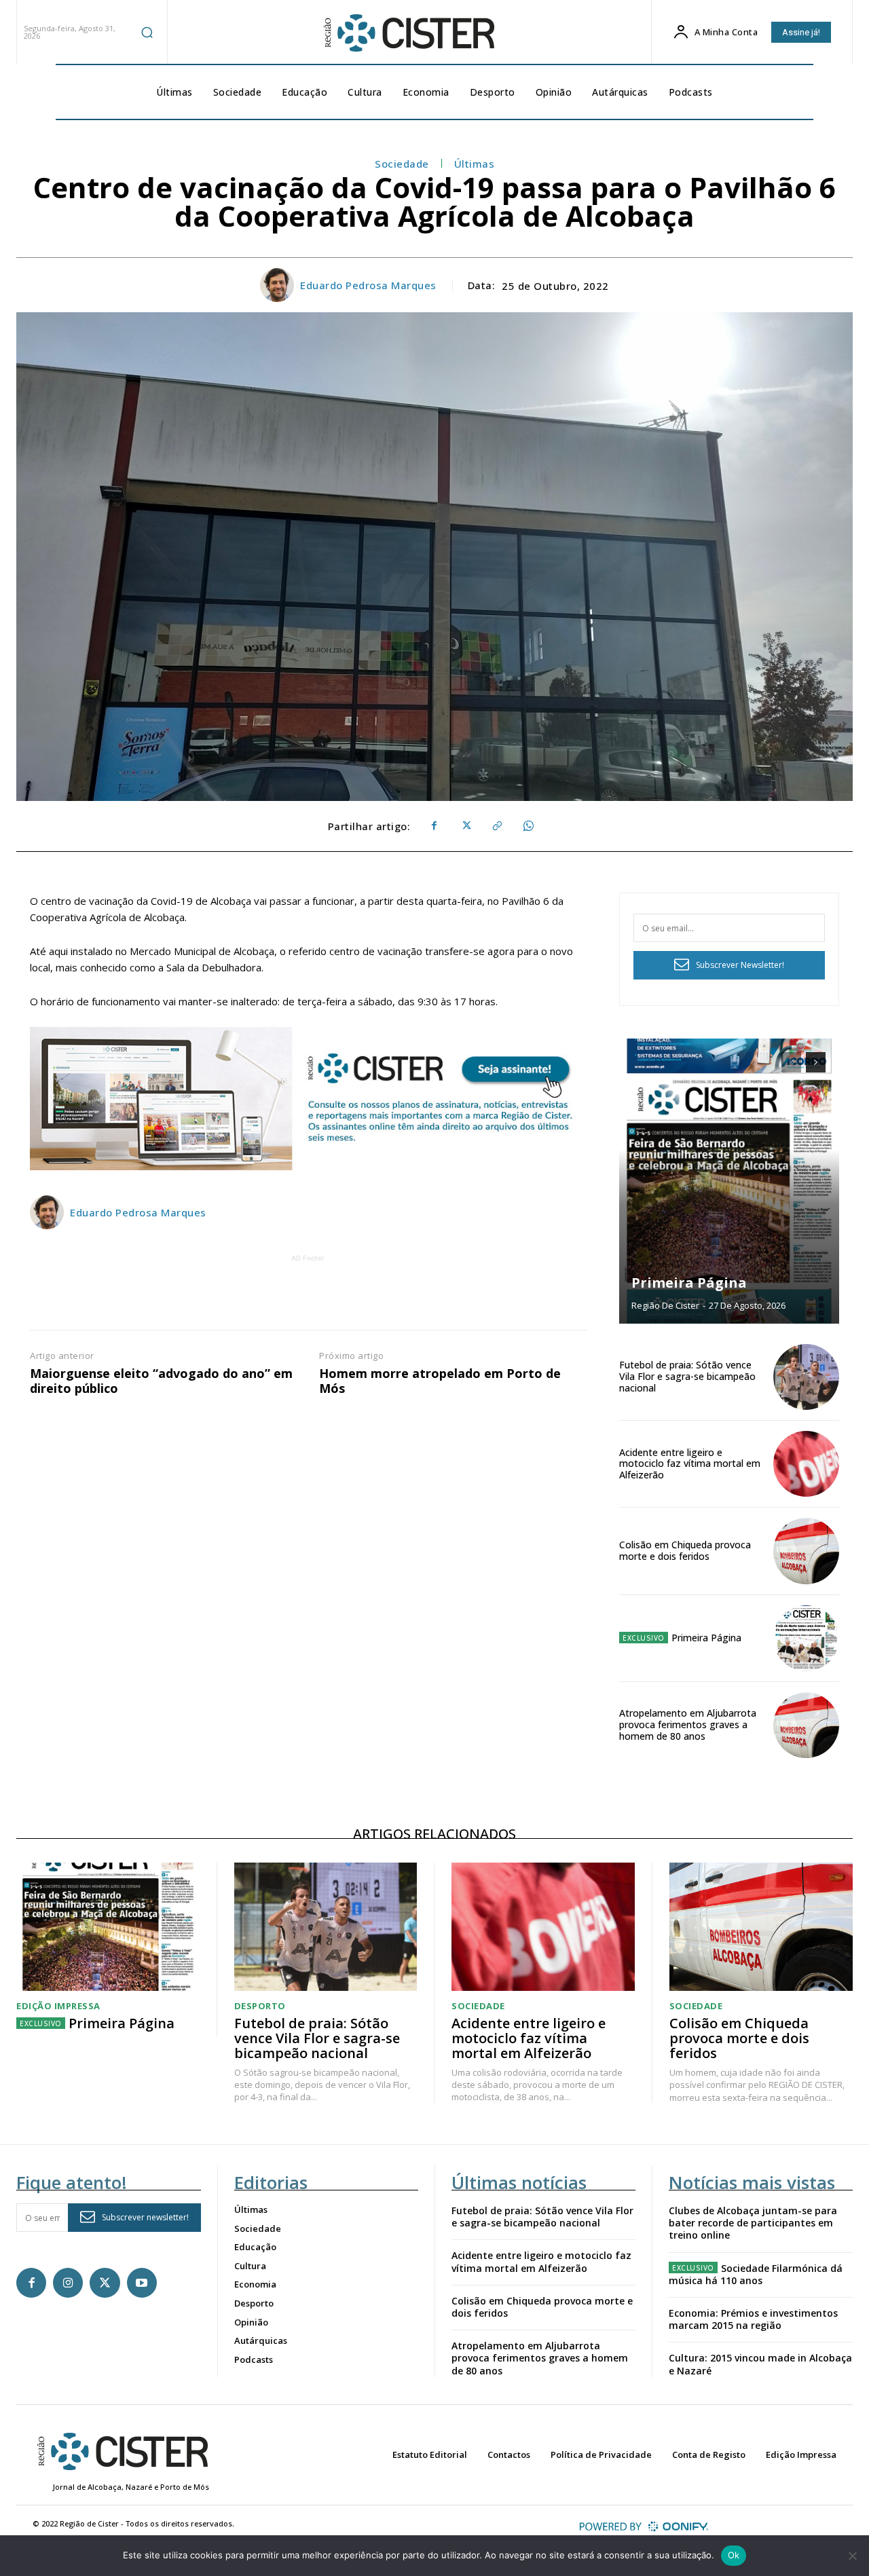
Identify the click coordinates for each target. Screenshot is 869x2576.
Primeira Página (689, 1283)
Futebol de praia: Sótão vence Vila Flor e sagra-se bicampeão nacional (687, 1376)
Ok (734, 2555)
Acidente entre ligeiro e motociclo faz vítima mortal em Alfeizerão (690, 1464)
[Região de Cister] (408, 33)
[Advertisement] (308, 1296)
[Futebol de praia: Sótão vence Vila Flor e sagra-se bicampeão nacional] (806, 1377)
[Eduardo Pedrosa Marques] (279, 285)
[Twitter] (465, 826)
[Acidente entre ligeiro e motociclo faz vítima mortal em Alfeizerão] (806, 1464)
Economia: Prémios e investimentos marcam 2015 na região (753, 2319)
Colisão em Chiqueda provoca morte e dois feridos (685, 1550)
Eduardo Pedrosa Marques (368, 285)
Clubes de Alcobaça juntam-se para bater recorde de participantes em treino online (753, 2223)
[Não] (852, 2556)
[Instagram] (68, 2283)
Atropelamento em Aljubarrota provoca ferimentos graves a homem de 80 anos (688, 1724)
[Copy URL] (496, 826)
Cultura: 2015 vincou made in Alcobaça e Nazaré (760, 2364)
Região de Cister (665, 1305)
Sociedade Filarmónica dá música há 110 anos (756, 2274)
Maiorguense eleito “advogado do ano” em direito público (161, 1381)
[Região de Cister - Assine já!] (308, 1099)
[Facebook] (434, 826)
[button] (147, 32)
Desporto (260, 2006)
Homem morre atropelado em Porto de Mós (440, 1381)
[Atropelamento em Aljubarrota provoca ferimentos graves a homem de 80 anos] (806, 1725)
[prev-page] (791, 1062)
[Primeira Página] (729, 1181)
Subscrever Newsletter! (740, 965)
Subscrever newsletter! (145, 2217)
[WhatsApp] (528, 826)
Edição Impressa (58, 2006)
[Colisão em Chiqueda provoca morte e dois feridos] (806, 1551)
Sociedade (402, 164)
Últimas (475, 164)
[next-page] (816, 1062)
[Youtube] (142, 2283)
